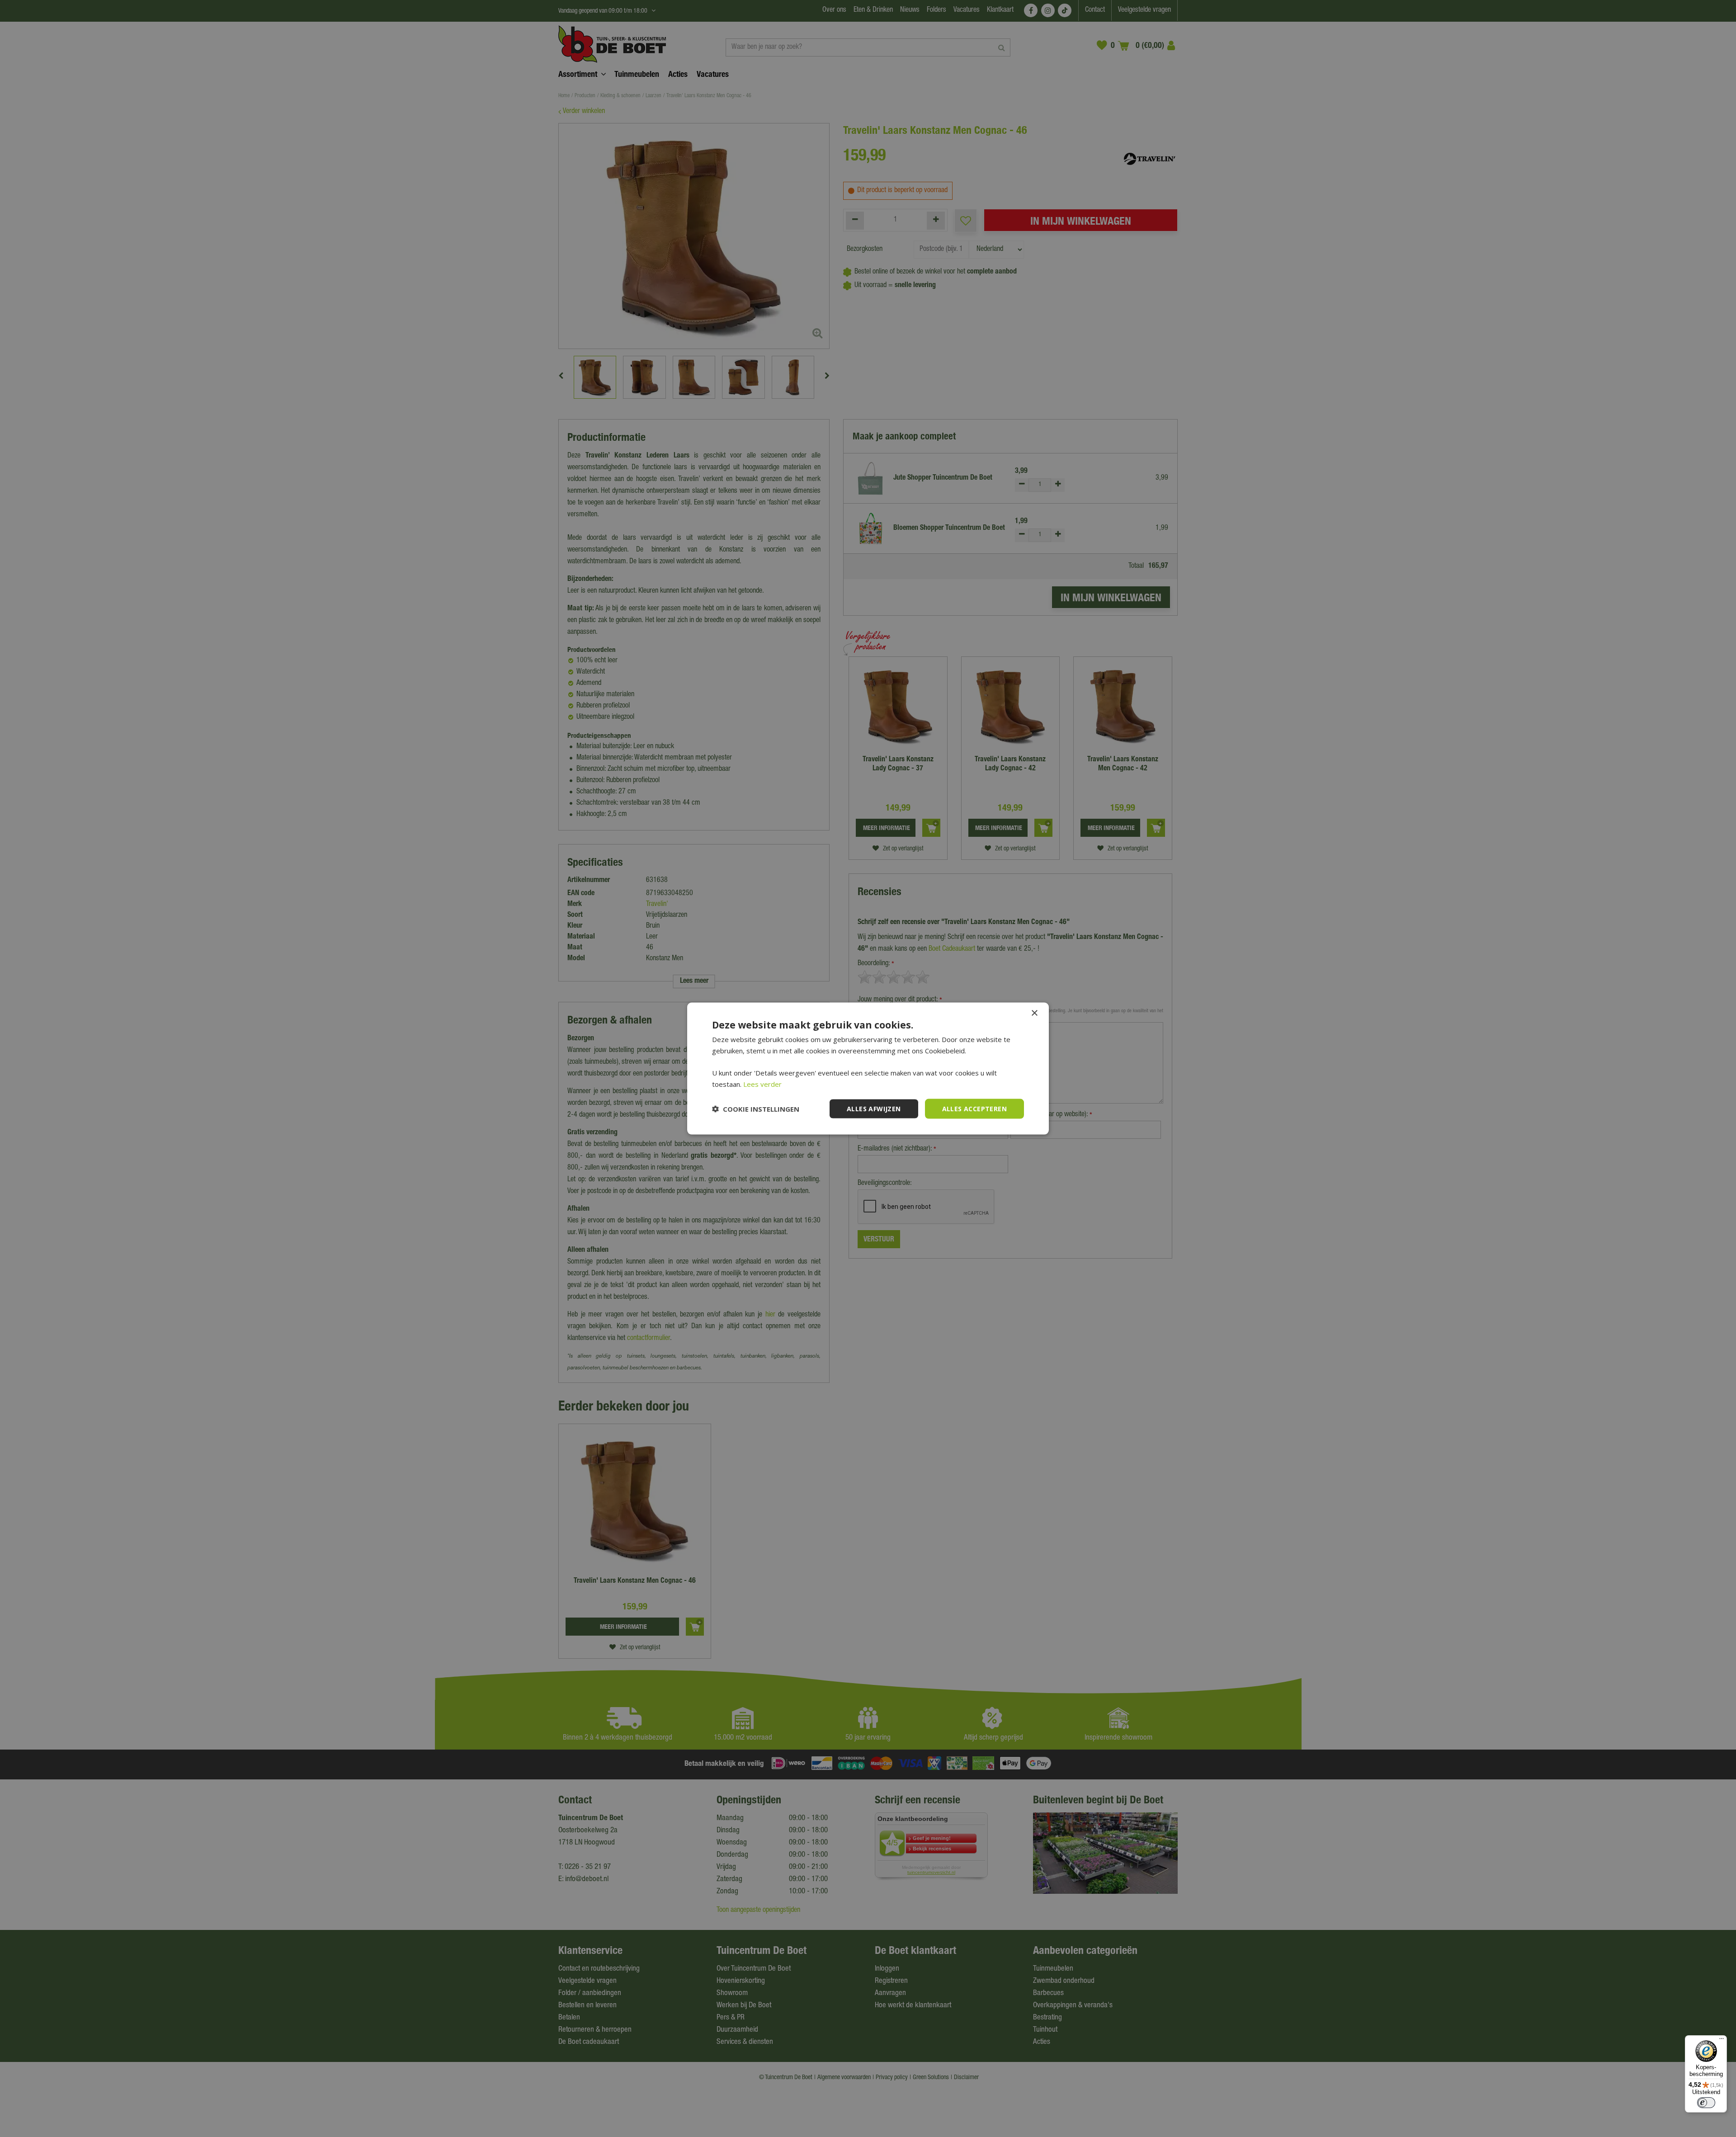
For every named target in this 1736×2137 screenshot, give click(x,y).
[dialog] (868, 1068)
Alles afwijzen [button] (874, 1108)
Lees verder (762, 1084)
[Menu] (1722, 2041)
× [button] (1034, 1013)
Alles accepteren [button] (974, 1108)
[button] (756, 1109)
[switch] (1706, 2103)
